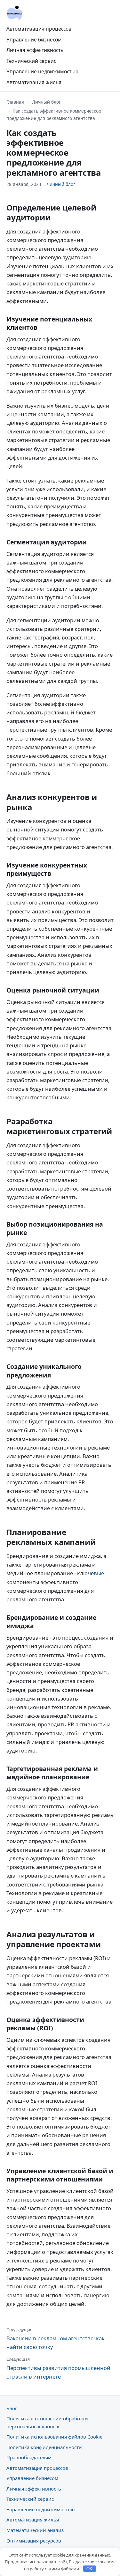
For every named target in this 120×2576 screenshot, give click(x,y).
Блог (12, 2408)
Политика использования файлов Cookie (54, 2437)
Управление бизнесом (34, 40)
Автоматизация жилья (34, 82)
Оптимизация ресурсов (34, 2541)
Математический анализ (35, 2530)
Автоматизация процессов (39, 29)
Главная (15, 102)
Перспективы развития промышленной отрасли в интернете (58, 2368)
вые (99, 1573)
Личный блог (46, 102)
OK (89, 2569)
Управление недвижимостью (42, 71)
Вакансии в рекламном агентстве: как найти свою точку (56, 2339)
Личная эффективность (35, 50)
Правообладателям (29, 2457)
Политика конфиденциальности (44, 2447)
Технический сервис (31, 61)
